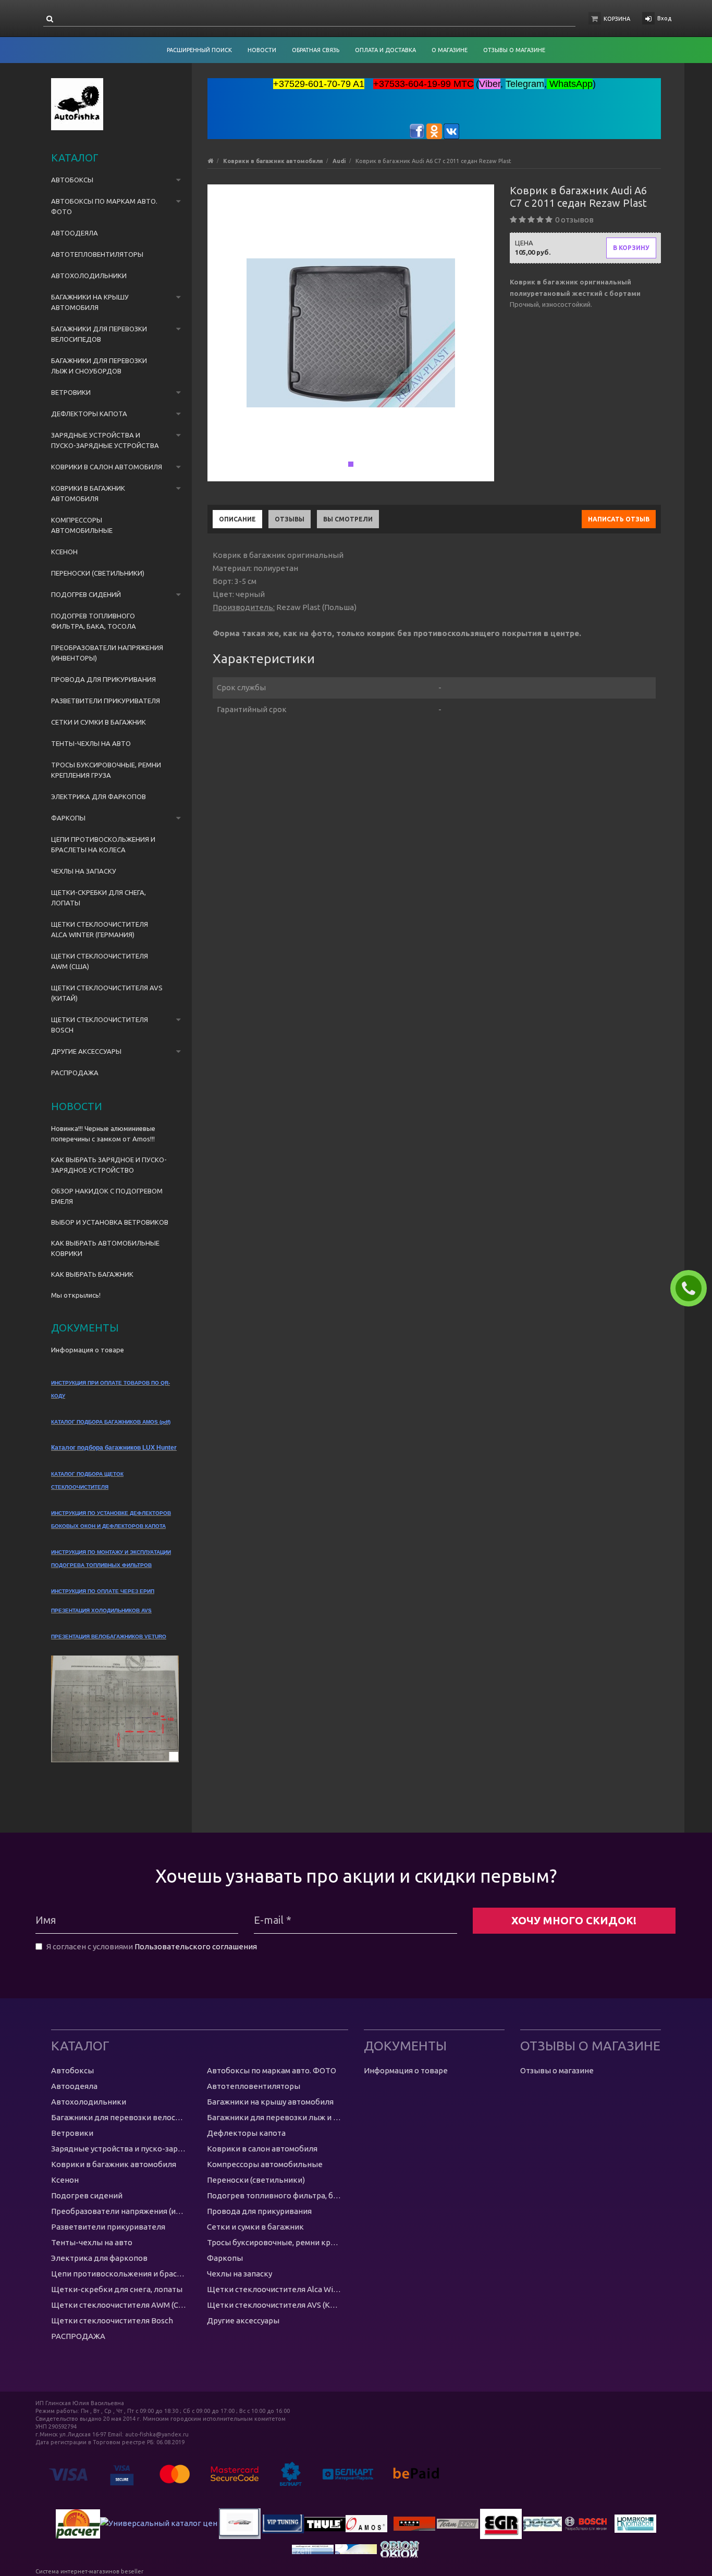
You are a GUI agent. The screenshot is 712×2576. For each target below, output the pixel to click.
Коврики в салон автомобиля (107, 467)
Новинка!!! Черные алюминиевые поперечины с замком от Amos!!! (103, 1134)
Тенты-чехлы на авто (91, 743)
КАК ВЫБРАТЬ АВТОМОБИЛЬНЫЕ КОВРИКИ (105, 1248)
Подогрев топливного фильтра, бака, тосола (94, 621)
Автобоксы (72, 180)
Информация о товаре (88, 1350)
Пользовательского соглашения (196, 1946)
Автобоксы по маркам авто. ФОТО (104, 206)
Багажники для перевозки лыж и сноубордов (99, 366)
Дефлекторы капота (89, 414)
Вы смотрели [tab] (348, 519)
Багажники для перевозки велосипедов (99, 334)
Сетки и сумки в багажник (99, 722)
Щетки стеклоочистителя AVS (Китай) (107, 993)
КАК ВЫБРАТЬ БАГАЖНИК (92, 1274)
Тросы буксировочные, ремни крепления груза (106, 770)
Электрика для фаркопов (99, 797)
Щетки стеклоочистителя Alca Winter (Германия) (100, 929)
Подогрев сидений (86, 594)
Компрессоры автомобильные (82, 525)
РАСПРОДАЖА (75, 1073)
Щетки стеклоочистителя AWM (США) (100, 961)
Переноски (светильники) (98, 573)
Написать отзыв (619, 519)
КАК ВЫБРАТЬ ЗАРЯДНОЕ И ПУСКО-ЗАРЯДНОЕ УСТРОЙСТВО (109, 1165)
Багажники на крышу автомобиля (90, 302)
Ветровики (71, 392)
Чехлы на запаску (84, 871)
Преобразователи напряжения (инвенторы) (107, 653)
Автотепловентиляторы (97, 254)
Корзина (617, 19)
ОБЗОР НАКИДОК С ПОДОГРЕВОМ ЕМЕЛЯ (107, 1196)
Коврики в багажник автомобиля (88, 493)
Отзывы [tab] (290, 519)
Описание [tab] (237, 519)
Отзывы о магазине (557, 2070)
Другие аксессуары (86, 1051)
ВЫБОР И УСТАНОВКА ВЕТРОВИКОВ (110, 1222)
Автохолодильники (89, 276)
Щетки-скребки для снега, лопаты (99, 898)
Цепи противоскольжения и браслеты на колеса (103, 844)
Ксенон (64, 552)
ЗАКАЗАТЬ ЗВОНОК (693, 1288)
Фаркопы (68, 818)
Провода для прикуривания (103, 679)
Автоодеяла (75, 233)
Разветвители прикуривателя (106, 701)
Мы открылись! (76, 1295)
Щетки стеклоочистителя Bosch (100, 1025)
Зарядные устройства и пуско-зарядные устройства (105, 440)
